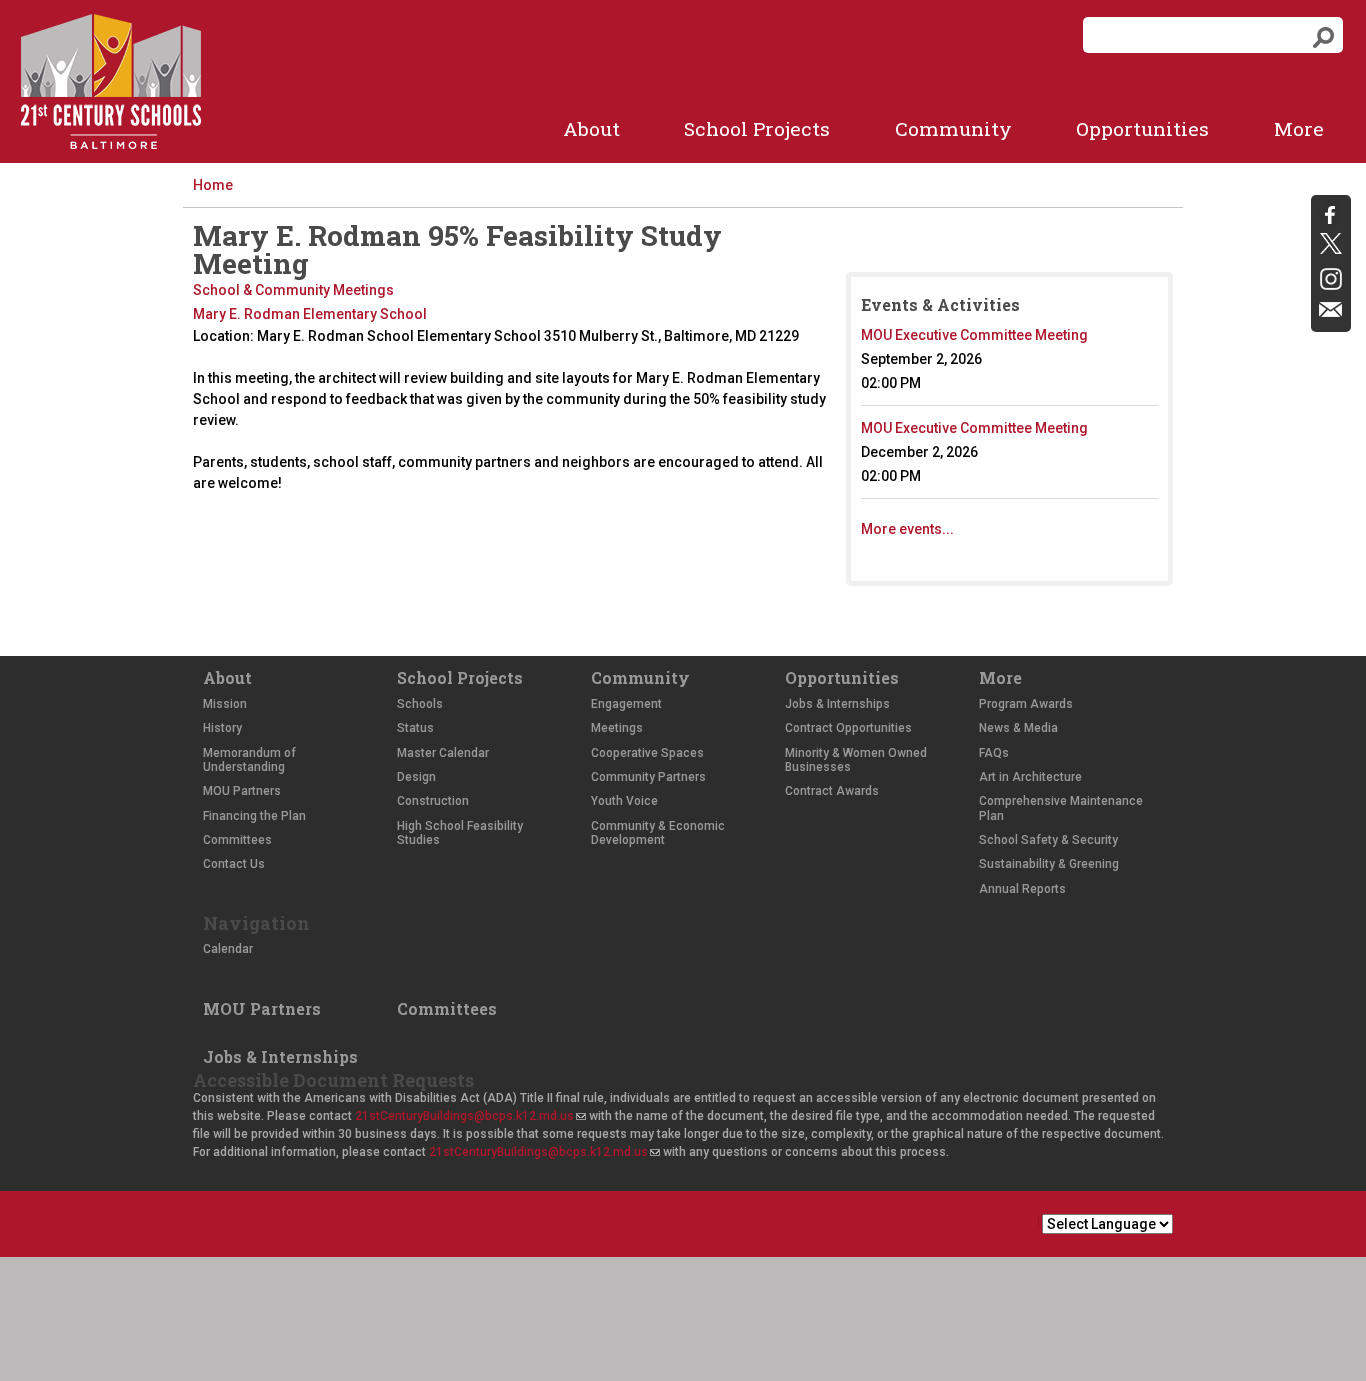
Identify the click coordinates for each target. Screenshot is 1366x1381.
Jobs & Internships (837, 704)
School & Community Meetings (293, 290)
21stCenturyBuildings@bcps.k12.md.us (470, 1116)
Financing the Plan (254, 816)
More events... (907, 529)
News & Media (1018, 728)
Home (213, 185)
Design (416, 777)
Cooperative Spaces (647, 753)
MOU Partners (242, 791)
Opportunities (1142, 128)
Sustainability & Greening (1049, 864)
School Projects (757, 128)
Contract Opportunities (848, 728)
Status (415, 728)
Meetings (617, 728)
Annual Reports (1022, 889)
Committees (237, 840)
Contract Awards (832, 791)
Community (953, 128)
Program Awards (1026, 704)
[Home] (111, 81)
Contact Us (234, 864)
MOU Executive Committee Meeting (974, 335)
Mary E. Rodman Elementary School (310, 314)
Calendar (228, 949)
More (1299, 128)
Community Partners (648, 777)
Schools (420, 704)
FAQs (994, 753)
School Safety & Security (1048, 840)
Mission (225, 704)
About (591, 128)
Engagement (626, 704)
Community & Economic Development (658, 833)
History (222, 728)
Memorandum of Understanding (249, 760)
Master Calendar (443, 753)
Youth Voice (624, 801)
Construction (433, 801)
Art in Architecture (1030, 777)
